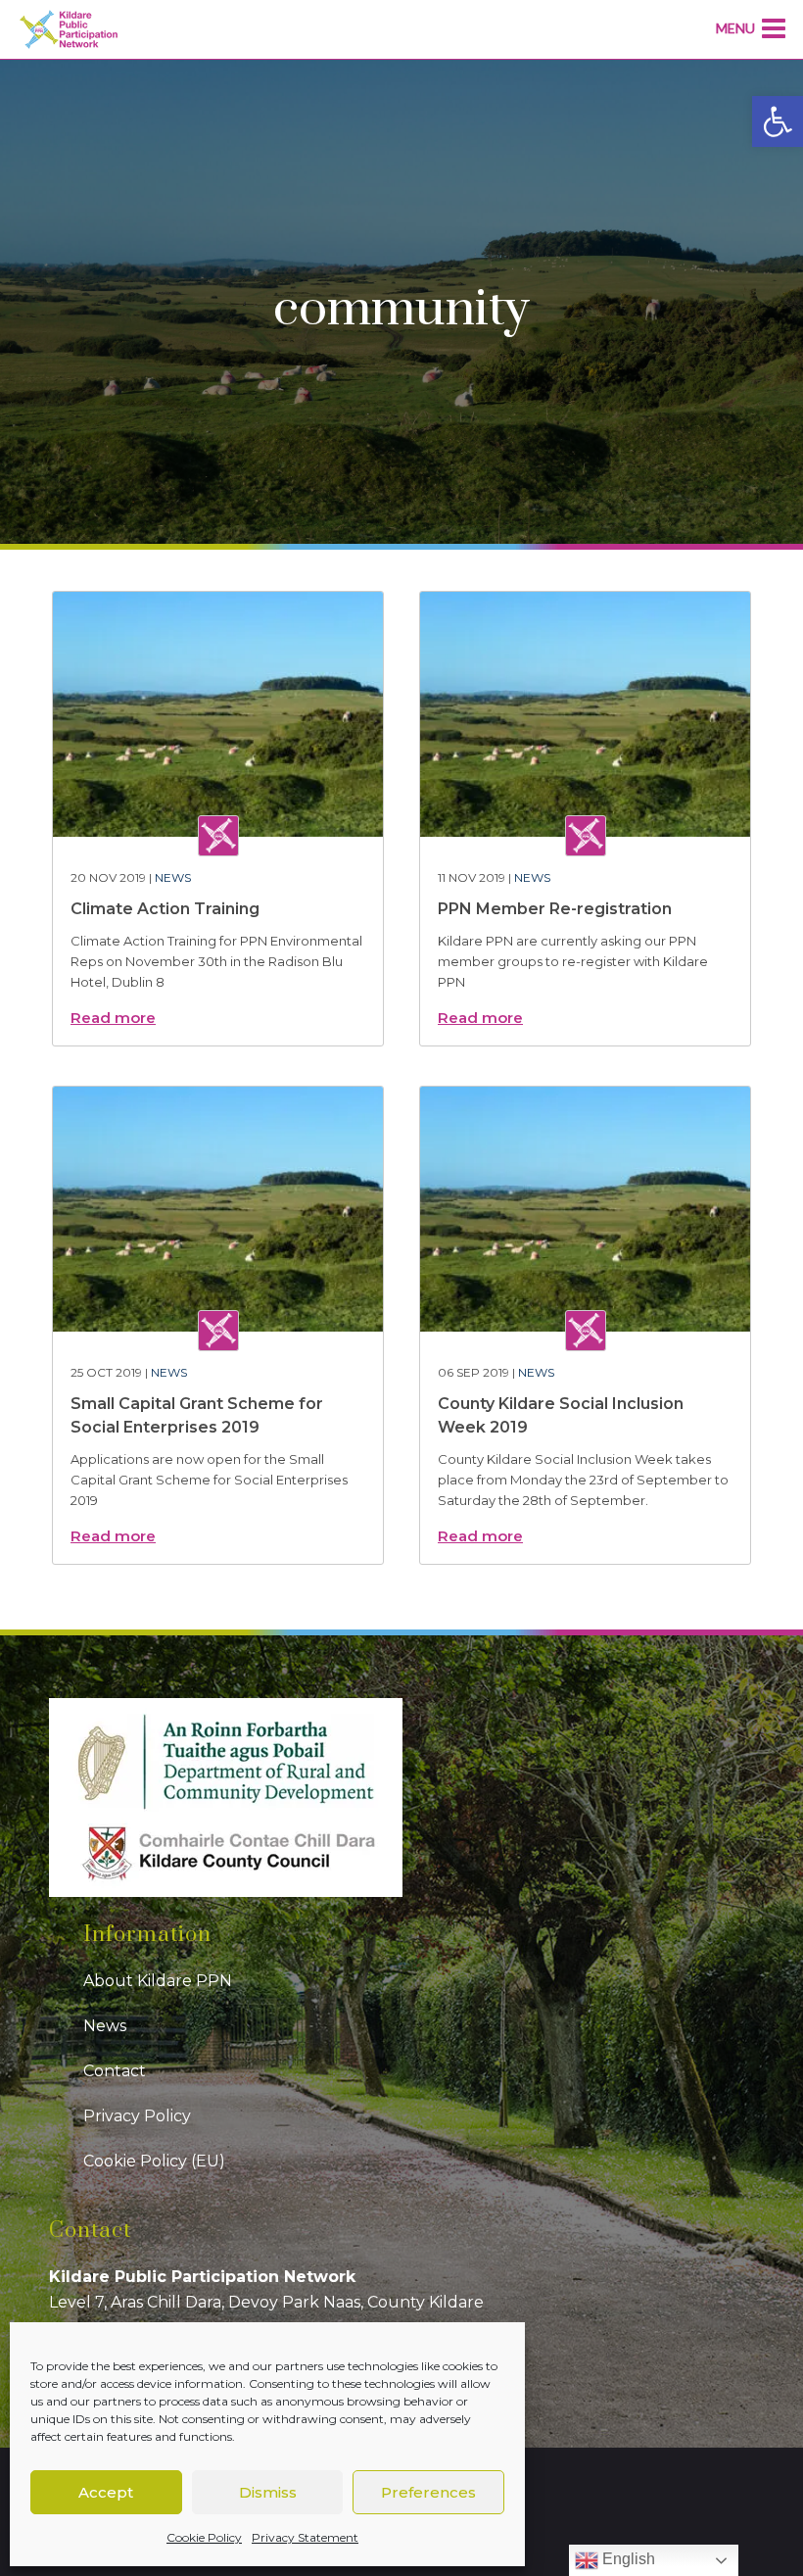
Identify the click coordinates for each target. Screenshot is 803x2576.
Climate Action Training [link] (165, 909)
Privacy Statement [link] (305, 2537)
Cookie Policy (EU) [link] (154, 2161)
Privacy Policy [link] (137, 2116)
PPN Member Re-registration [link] (555, 909)
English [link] (627, 2559)
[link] (778, 122)
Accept (106, 2492)
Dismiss (268, 2492)
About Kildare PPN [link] (158, 1981)
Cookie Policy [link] (204, 2537)
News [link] (173, 877)
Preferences (428, 2492)
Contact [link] (115, 2071)
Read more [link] (113, 1018)
